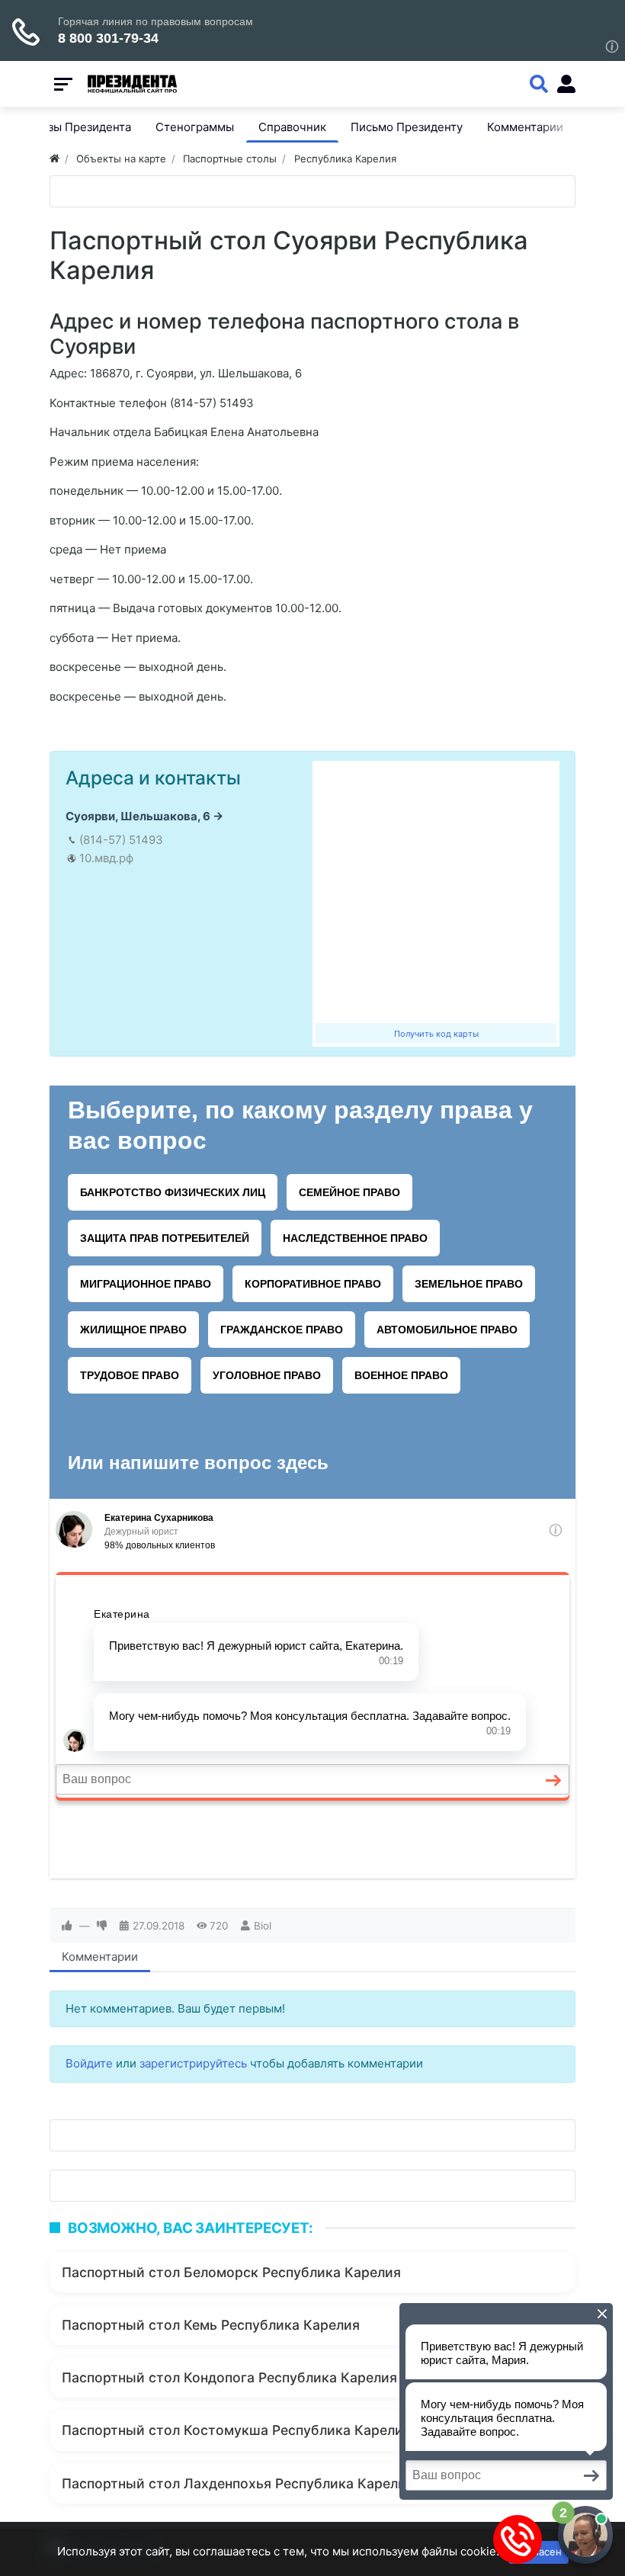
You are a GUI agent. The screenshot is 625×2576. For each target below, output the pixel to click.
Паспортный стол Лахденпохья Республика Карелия (238, 2483)
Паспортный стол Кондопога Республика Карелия (229, 2377)
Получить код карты (436, 1034)
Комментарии (100, 1957)
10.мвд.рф (106, 858)
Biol (263, 1926)
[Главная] (54, 159)
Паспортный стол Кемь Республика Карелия (211, 2325)
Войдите (89, 2063)
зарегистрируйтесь (193, 2063)
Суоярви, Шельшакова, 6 (138, 816)
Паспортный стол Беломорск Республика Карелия (231, 2272)
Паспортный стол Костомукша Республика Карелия (236, 2430)
